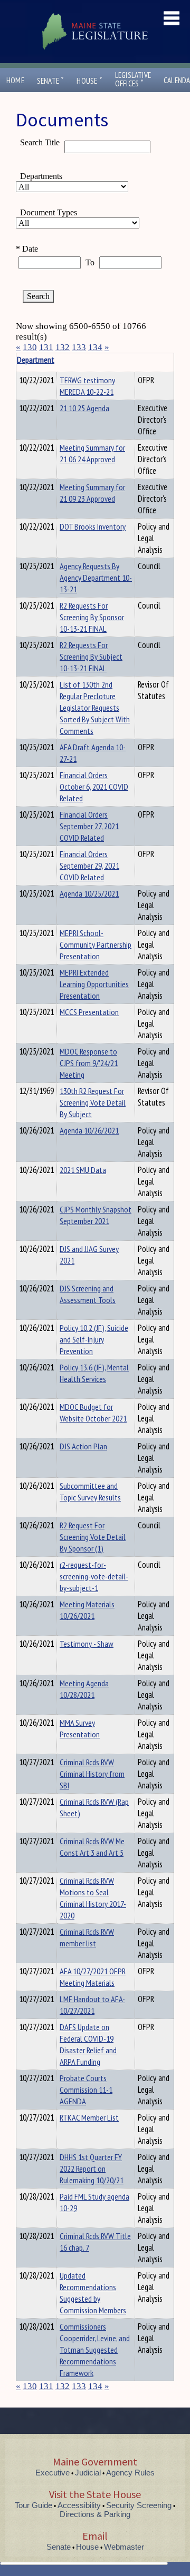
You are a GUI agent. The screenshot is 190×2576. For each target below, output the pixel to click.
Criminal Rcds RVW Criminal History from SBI (92, 1774)
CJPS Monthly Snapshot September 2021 (96, 1215)
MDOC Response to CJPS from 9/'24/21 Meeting (89, 1063)
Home (15, 80)
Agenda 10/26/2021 (89, 1130)
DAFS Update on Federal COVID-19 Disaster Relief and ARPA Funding (88, 2044)
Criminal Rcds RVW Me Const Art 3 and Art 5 (92, 1847)
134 (95, 347)
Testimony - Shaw (87, 1644)
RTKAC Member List (89, 2117)
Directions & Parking (95, 2514)
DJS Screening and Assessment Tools (88, 1294)
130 (30, 347)
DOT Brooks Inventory (93, 526)
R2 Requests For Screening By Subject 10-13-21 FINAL (91, 657)
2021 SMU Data (83, 1170)
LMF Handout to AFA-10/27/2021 (92, 2005)
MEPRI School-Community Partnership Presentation (96, 944)
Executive (53, 2473)
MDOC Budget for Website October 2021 (93, 1413)
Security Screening (139, 2505)
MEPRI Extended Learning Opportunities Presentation (94, 984)
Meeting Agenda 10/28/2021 (84, 1689)
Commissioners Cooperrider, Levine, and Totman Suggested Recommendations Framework (95, 2350)
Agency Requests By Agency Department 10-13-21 (96, 578)
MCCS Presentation (89, 1012)
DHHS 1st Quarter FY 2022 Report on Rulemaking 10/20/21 (92, 2169)
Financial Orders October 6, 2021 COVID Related (94, 787)
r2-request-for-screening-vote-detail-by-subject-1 (94, 1576)
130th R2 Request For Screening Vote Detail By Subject (93, 1102)
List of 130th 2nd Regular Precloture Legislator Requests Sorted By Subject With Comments (95, 708)
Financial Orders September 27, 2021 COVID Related (89, 826)
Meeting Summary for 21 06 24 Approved (92, 453)
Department (36, 360)
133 (79, 347)
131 (46, 347)
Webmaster (124, 2547)
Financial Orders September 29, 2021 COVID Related (89, 866)
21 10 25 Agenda (84, 408)
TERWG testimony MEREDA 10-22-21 (87, 386)
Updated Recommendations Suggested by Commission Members (93, 2293)
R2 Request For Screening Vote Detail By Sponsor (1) (93, 1537)
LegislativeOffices (133, 79)
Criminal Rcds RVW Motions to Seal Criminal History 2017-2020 (93, 1898)
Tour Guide (34, 2505)
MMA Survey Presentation (80, 1728)
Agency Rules (130, 2473)
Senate (51, 81)
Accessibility (79, 2505)
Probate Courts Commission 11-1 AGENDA (86, 2090)
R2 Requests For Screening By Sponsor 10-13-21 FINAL (92, 617)
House (89, 81)
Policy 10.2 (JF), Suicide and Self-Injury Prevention (94, 1339)
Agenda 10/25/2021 (89, 893)
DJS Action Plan (83, 1446)
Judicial (88, 2473)
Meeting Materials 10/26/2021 (87, 1610)
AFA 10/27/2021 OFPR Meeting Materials (93, 1977)
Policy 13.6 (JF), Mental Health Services (94, 1373)
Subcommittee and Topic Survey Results (90, 1491)
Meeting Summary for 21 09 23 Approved (92, 493)
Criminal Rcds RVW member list (87, 1937)
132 (63, 347)
